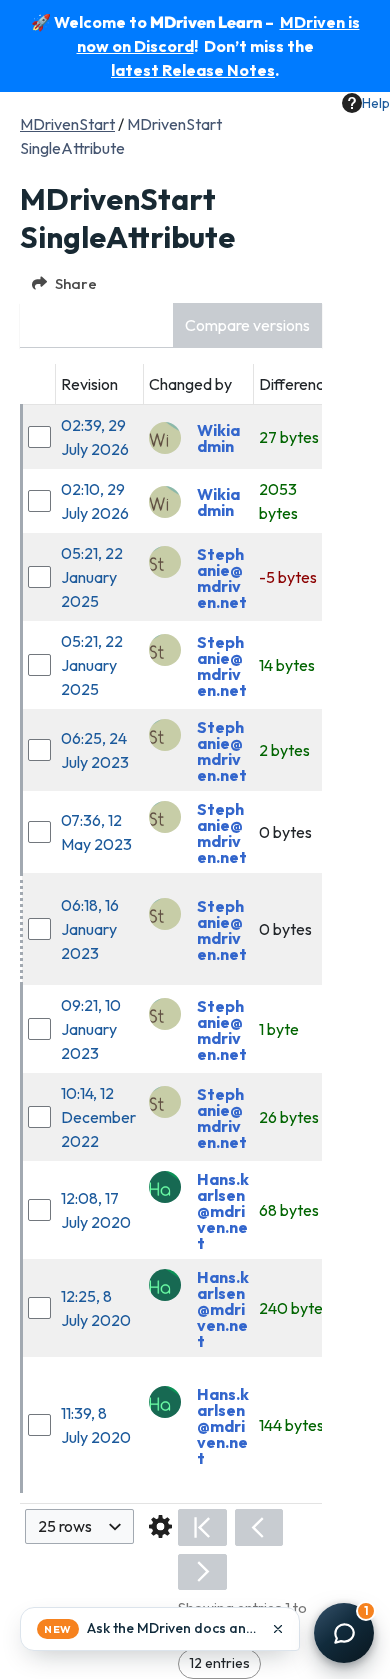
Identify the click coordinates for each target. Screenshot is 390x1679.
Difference (296, 384)
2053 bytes (278, 501)
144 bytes (291, 1425)
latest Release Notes (193, 70)
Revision (89, 384)
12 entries (219, 1663)
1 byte (279, 1029)
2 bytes (284, 750)
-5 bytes (288, 577)
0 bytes (285, 832)
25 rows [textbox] (65, 1526)
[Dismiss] (278, 1629)
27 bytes (289, 437)
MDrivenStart (67, 124)
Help (376, 103)
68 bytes (289, 1210)
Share (76, 283)
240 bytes (294, 1308)
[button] (247, 325)
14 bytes (287, 665)
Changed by (190, 384)
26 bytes (289, 1117)
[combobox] (79, 1526)
